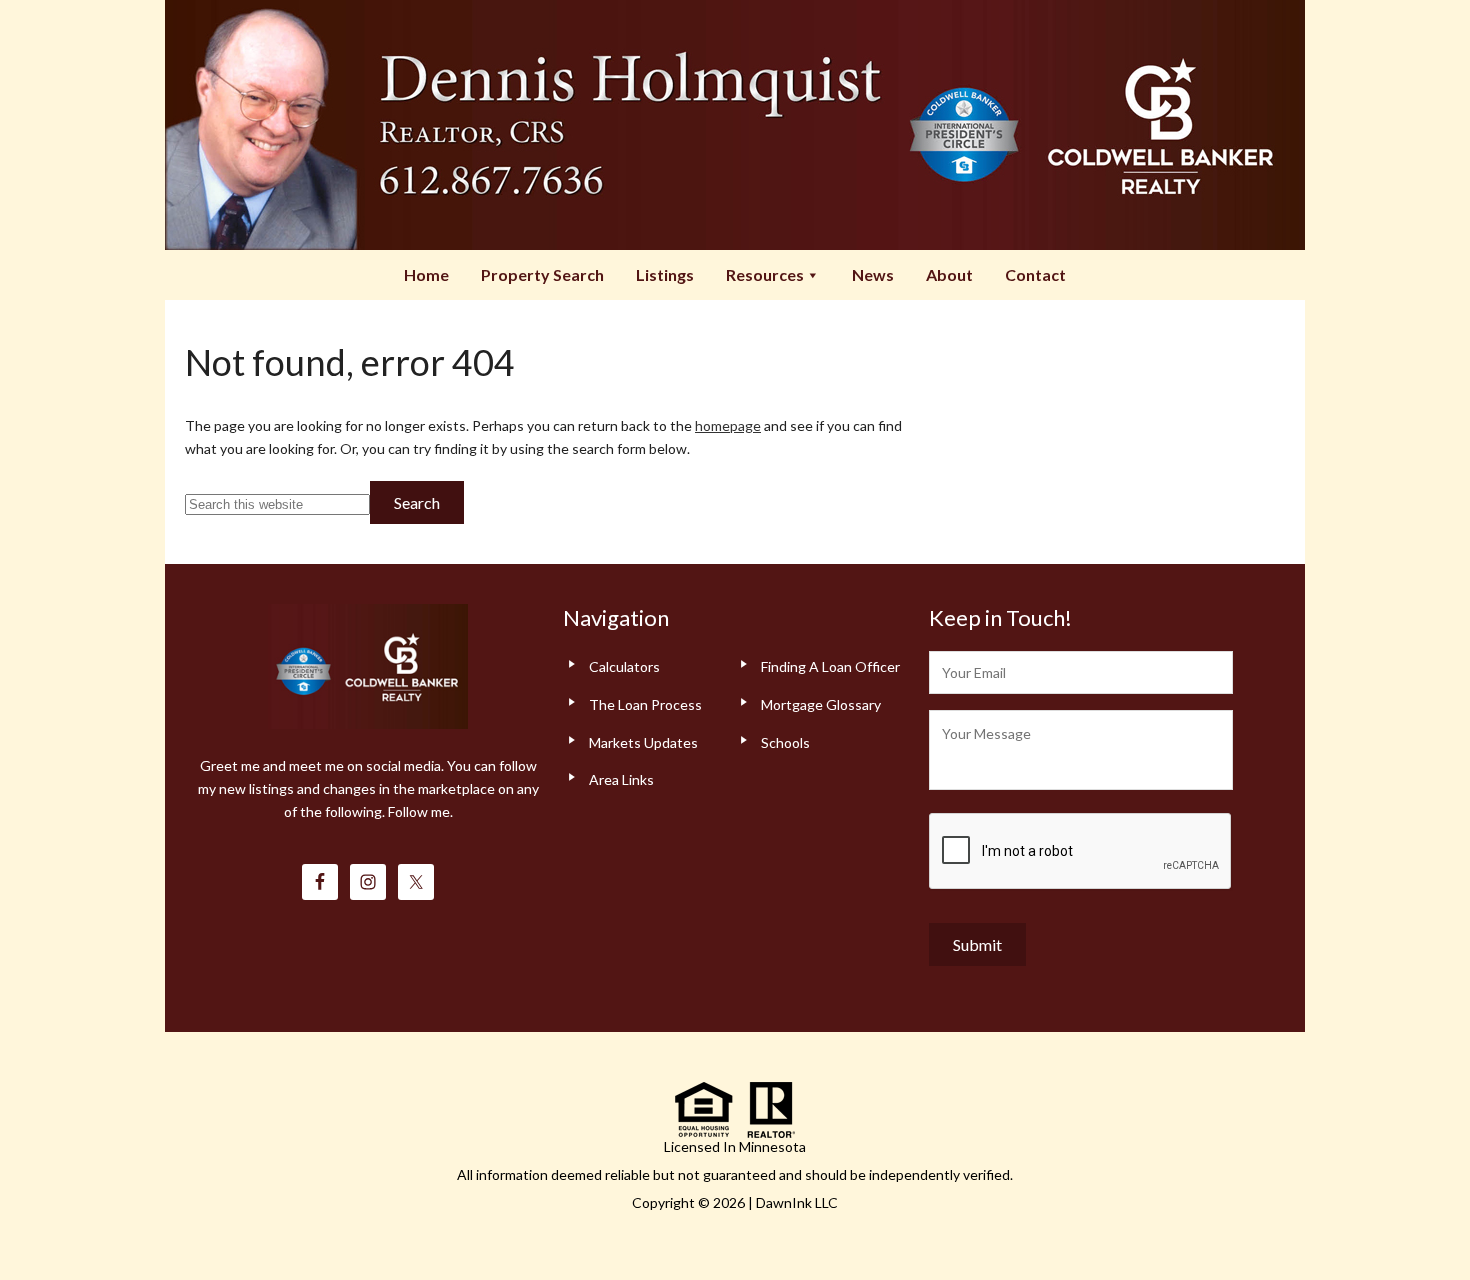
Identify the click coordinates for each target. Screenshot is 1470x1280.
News (873, 274)
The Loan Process (645, 704)
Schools (785, 742)
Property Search (542, 274)
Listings (665, 274)
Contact (1035, 274)
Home (426, 274)
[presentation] (1081, 852)
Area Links (621, 779)
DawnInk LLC (797, 1202)
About (949, 274)
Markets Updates (643, 742)
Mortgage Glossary (821, 704)
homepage (728, 425)
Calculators (624, 666)
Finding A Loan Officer (830, 666)
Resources (765, 274)
